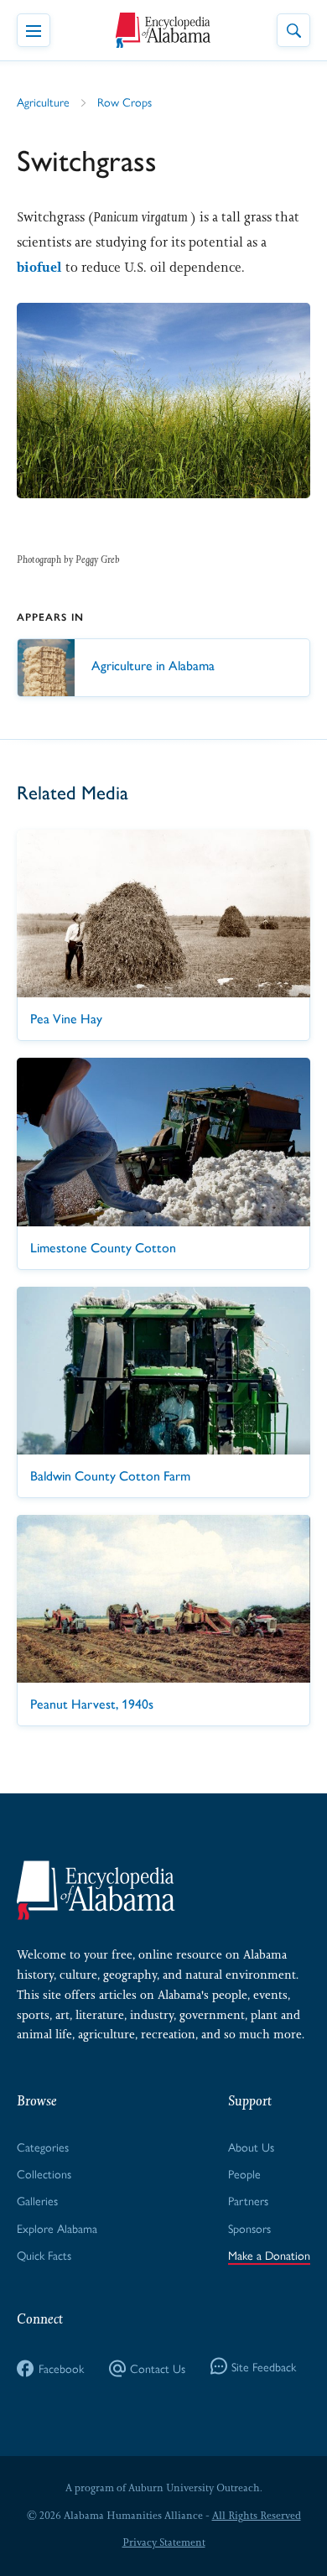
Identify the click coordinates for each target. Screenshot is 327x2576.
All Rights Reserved (257, 2516)
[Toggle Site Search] (293, 30)
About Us (251, 2147)
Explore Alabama (57, 2228)
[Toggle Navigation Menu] (34, 30)
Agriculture (43, 101)
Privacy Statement (164, 2542)
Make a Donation (269, 2255)
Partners (248, 2200)
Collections (44, 2173)
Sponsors (249, 2228)
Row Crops (125, 101)
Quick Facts (44, 2255)
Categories (43, 2147)
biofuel (39, 267)
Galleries (37, 2200)
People (244, 2173)
